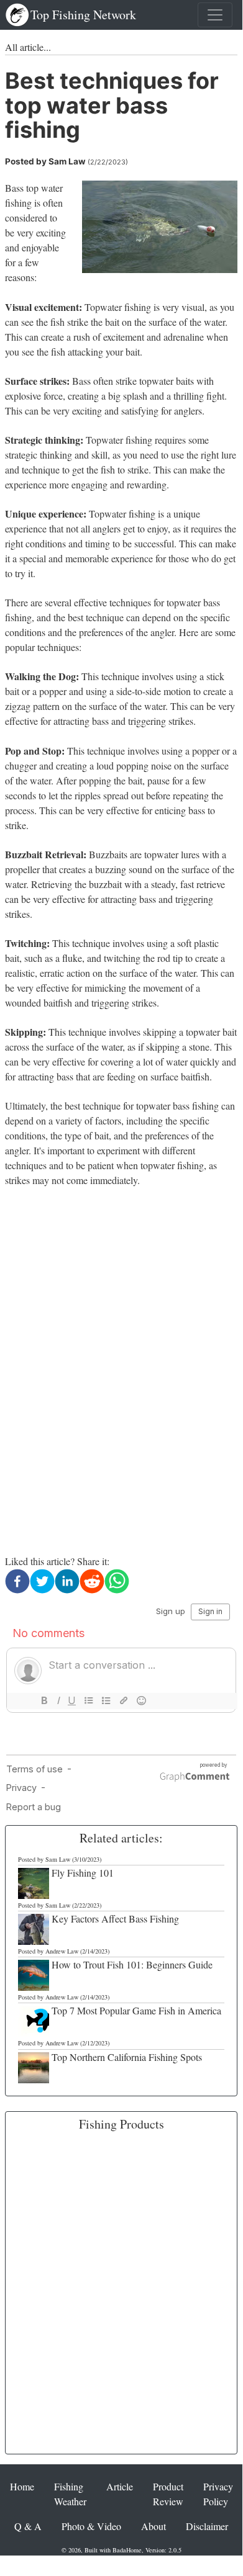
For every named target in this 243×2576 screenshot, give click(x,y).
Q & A (28, 2526)
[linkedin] (67, 1581)
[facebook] (17, 1581)
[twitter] (42, 1581)
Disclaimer (207, 2526)
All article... (28, 47)
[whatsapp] (117, 1581)
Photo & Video (91, 2526)
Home (22, 2486)
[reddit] (92, 1581)
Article (120, 2486)
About (154, 2526)
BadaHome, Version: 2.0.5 (147, 2550)
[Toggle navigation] (215, 15)
